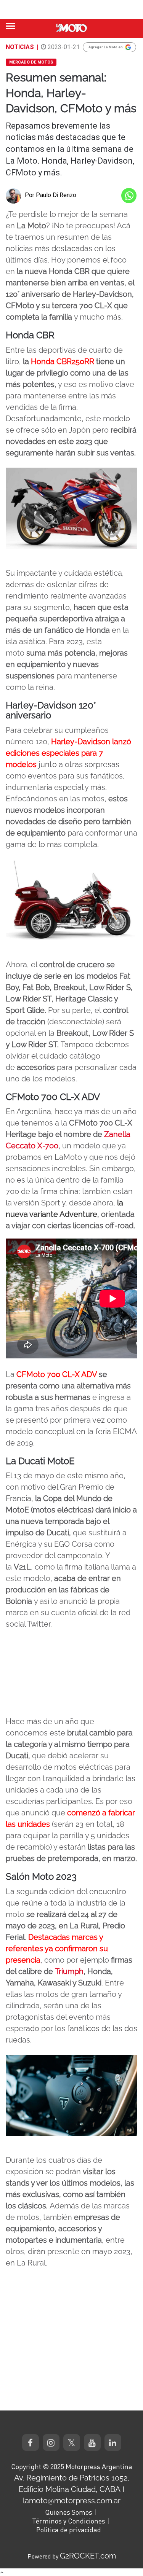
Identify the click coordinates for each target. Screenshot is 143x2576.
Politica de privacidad (69, 2530)
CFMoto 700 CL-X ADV (57, 1374)
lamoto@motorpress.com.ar (72, 2501)
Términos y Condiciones (69, 2521)
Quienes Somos (69, 2512)
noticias (20, 47)
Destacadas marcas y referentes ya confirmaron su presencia (57, 1949)
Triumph (69, 1971)
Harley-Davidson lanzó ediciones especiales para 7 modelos (68, 753)
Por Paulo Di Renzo (51, 195)
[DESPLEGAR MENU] (10, 26)
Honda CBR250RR (63, 361)
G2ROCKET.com (88, 2556)
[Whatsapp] (129, 196)
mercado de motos (31, 62)
